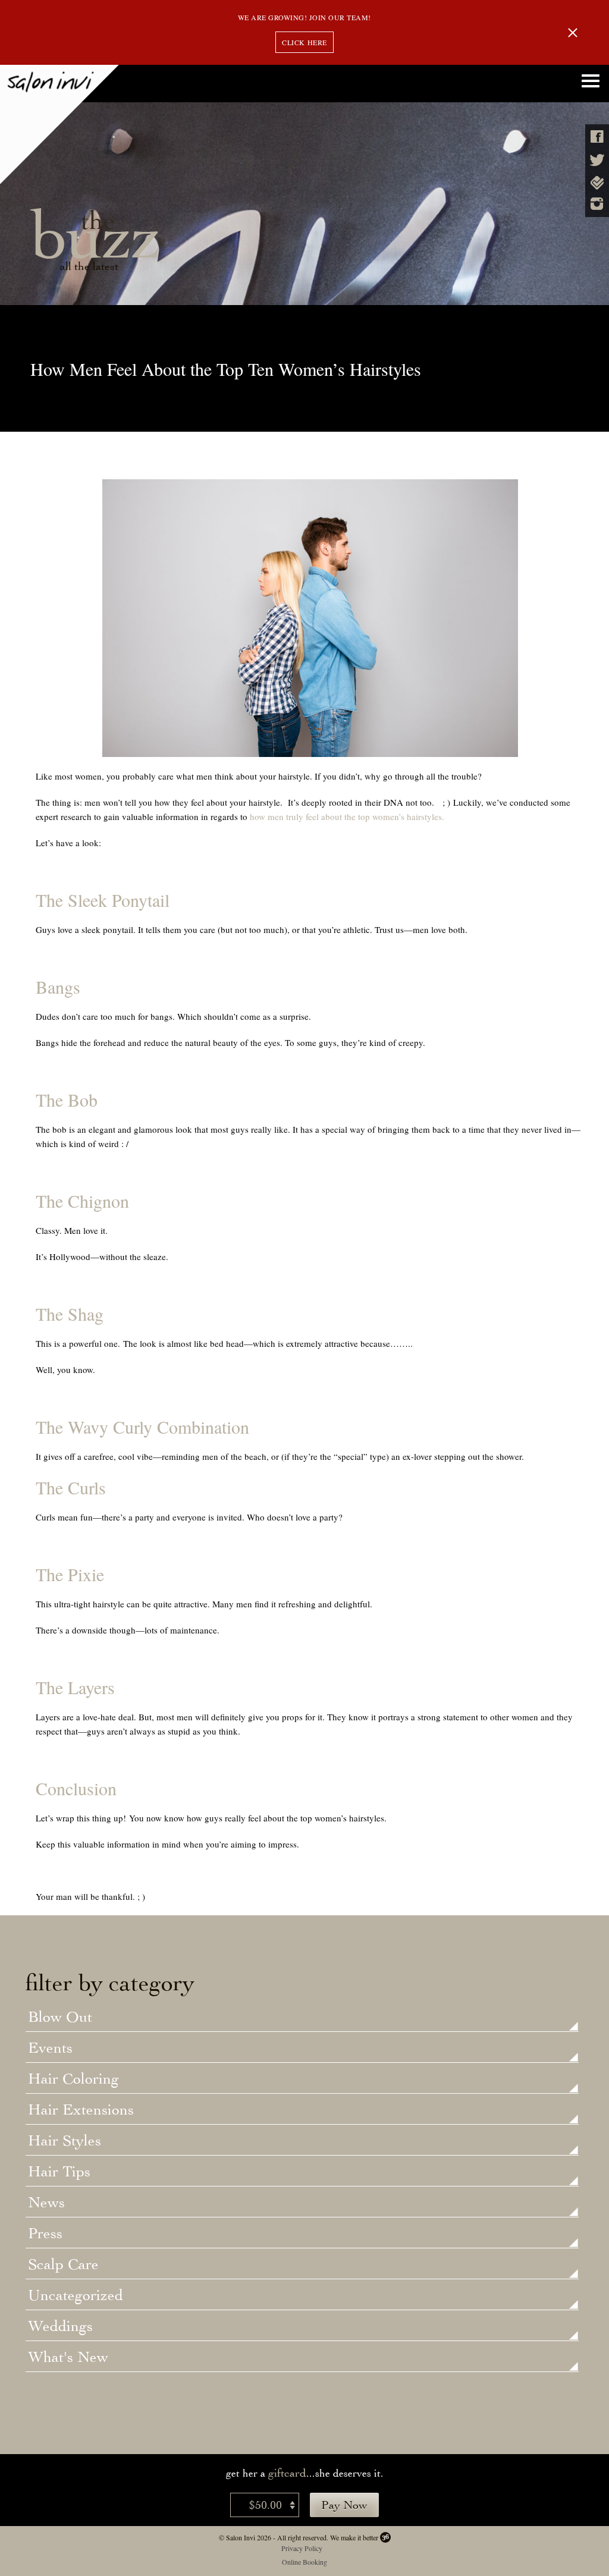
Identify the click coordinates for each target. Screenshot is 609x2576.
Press (45, 2234)
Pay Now (344, 2505)
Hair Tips (59, 2172)
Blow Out (60, 2018)
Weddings (60, 2327)
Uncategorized (76, 2296)
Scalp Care (63, 2265)
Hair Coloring (73, 2079)
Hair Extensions (81, 2110)
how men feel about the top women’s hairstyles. (347, 816)
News (46, 2203)
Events (50, 2049)
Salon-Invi (59, 124)
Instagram (597, 204)
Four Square (597, 183)
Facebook (597, 136)
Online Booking (304, 2562)
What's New (68, 2358)
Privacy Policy (302, 2548)
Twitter (597, 160)
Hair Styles (65, 2141)
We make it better (354, 2537)
